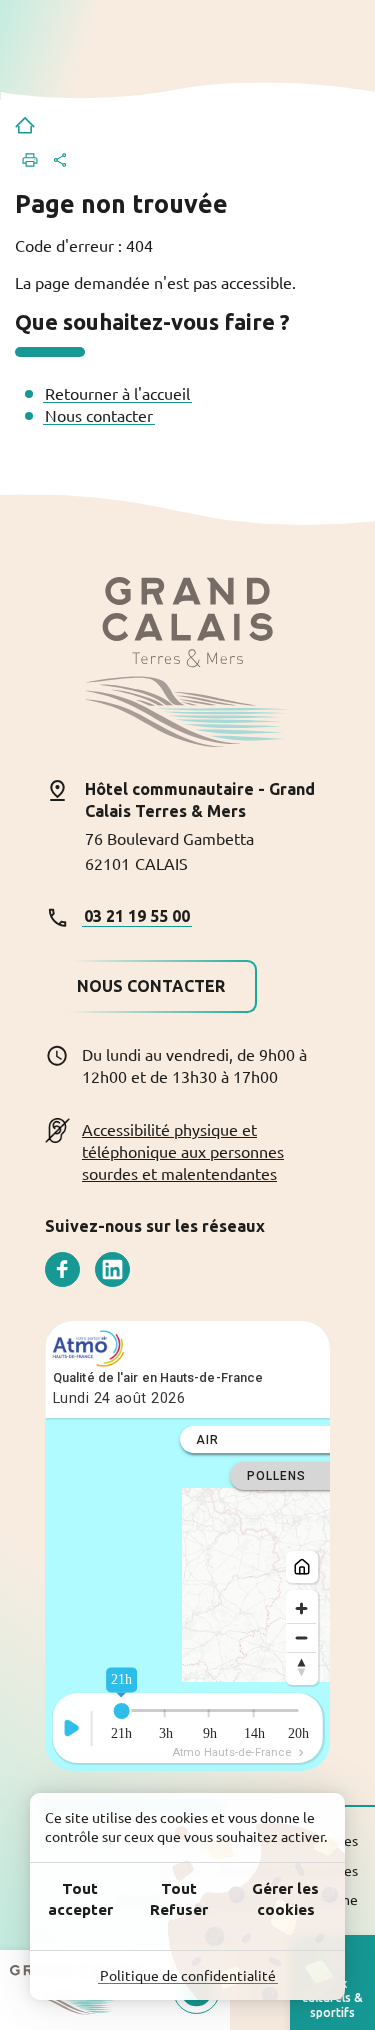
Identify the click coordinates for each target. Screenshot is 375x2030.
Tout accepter (80, 1899)
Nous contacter (99, 415)
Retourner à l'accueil (117, 393)
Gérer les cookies (285, 1899)
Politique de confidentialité (188, 1975)
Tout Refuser (179, 1899)
